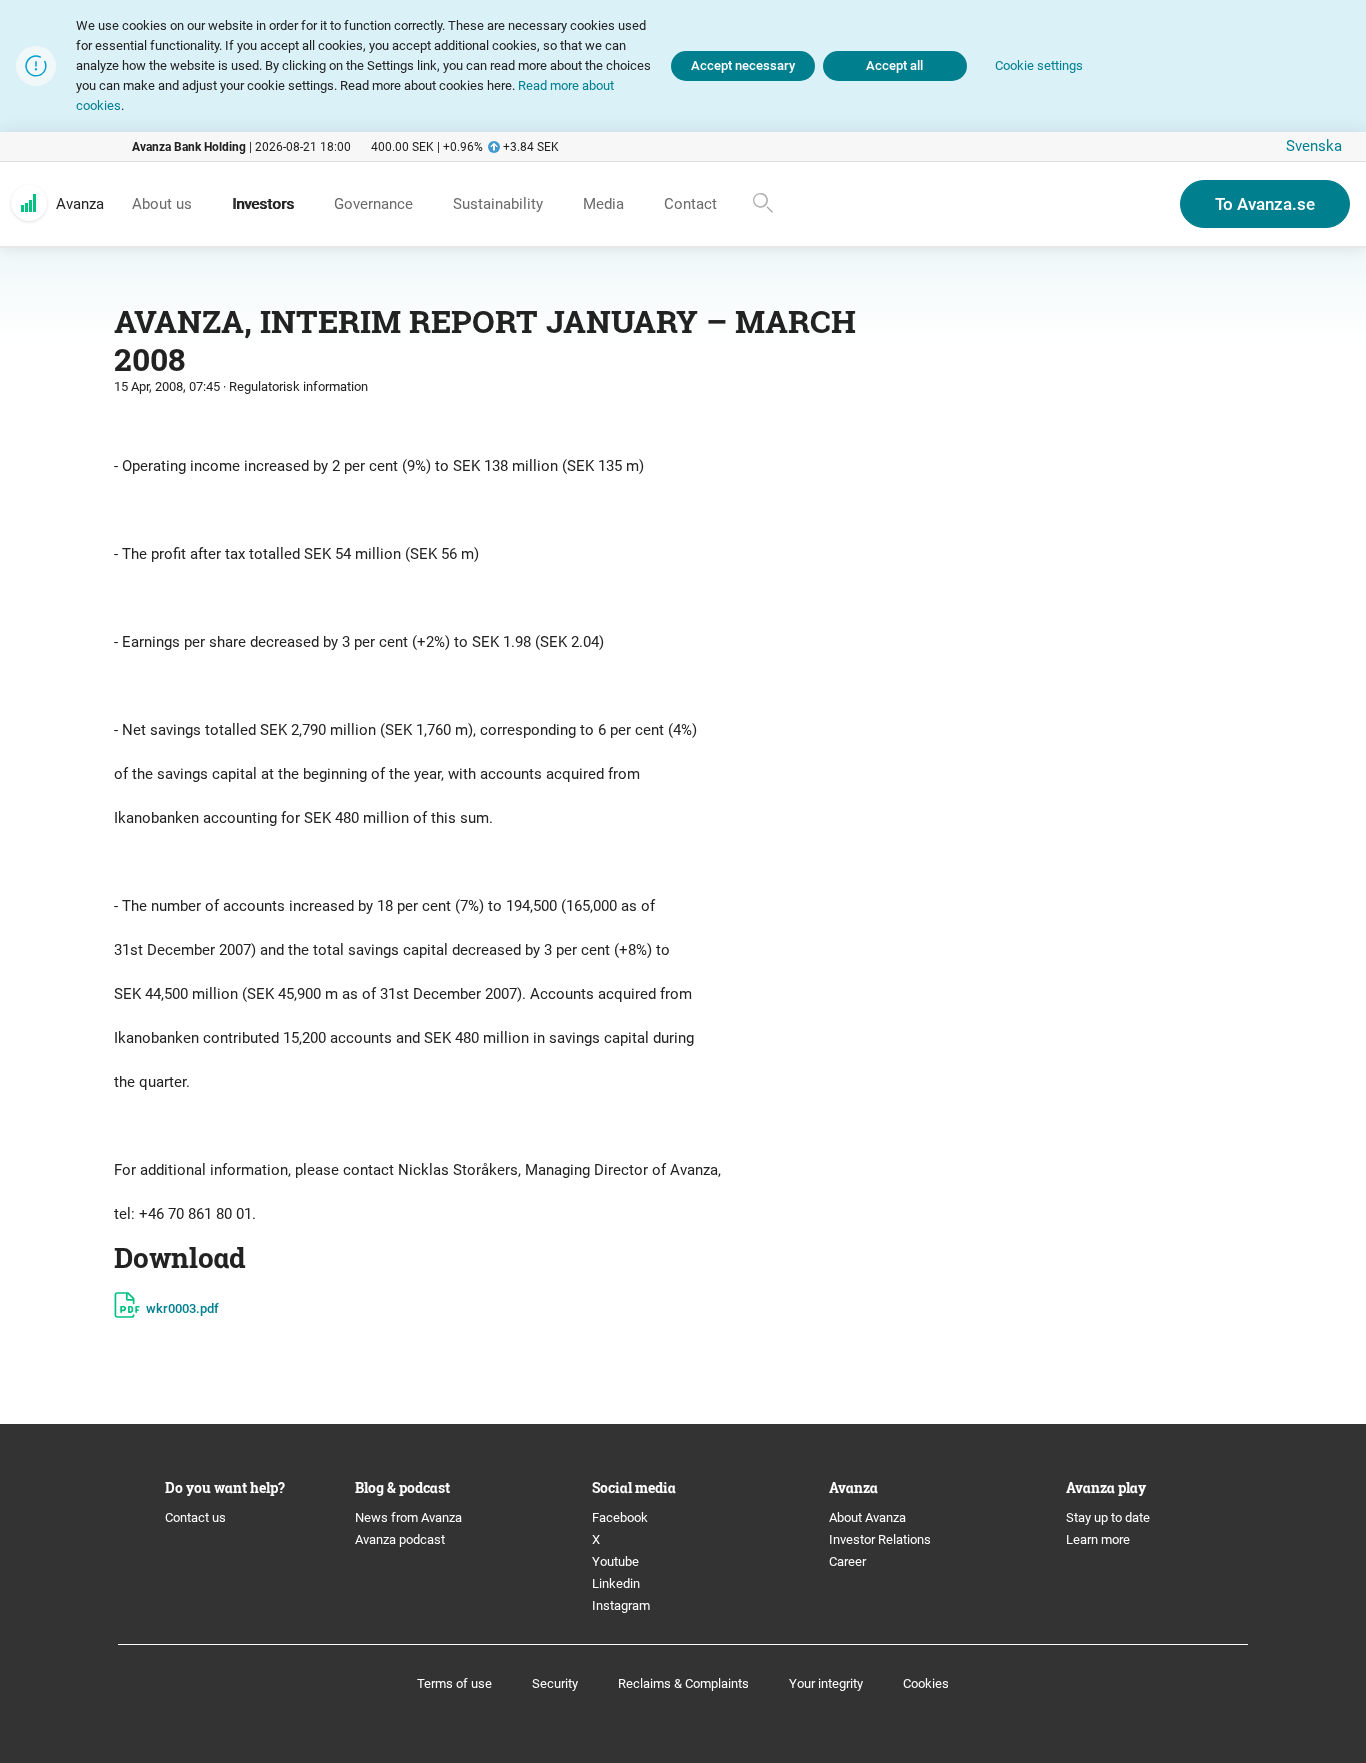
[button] (1039, 66)
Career (847, 1561)
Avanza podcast (400, 1539)
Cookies (926, 1683)
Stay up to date (1108, 1517)
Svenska (1314, 146)
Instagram (621, 1605)
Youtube (615, 1561)
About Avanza (867, 1517)
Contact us (195, 1517)
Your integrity (826, 1683)
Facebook (620, 1517)
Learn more (1098, 1539)
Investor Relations (880, 1539)
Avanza (80, 204)
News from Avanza (408, 1517)
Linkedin (616, 1583)
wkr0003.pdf (182, 1308)
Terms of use (454, 1683)
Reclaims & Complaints (683, 1683)
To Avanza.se (1265, 204)
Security (555, 1683)
